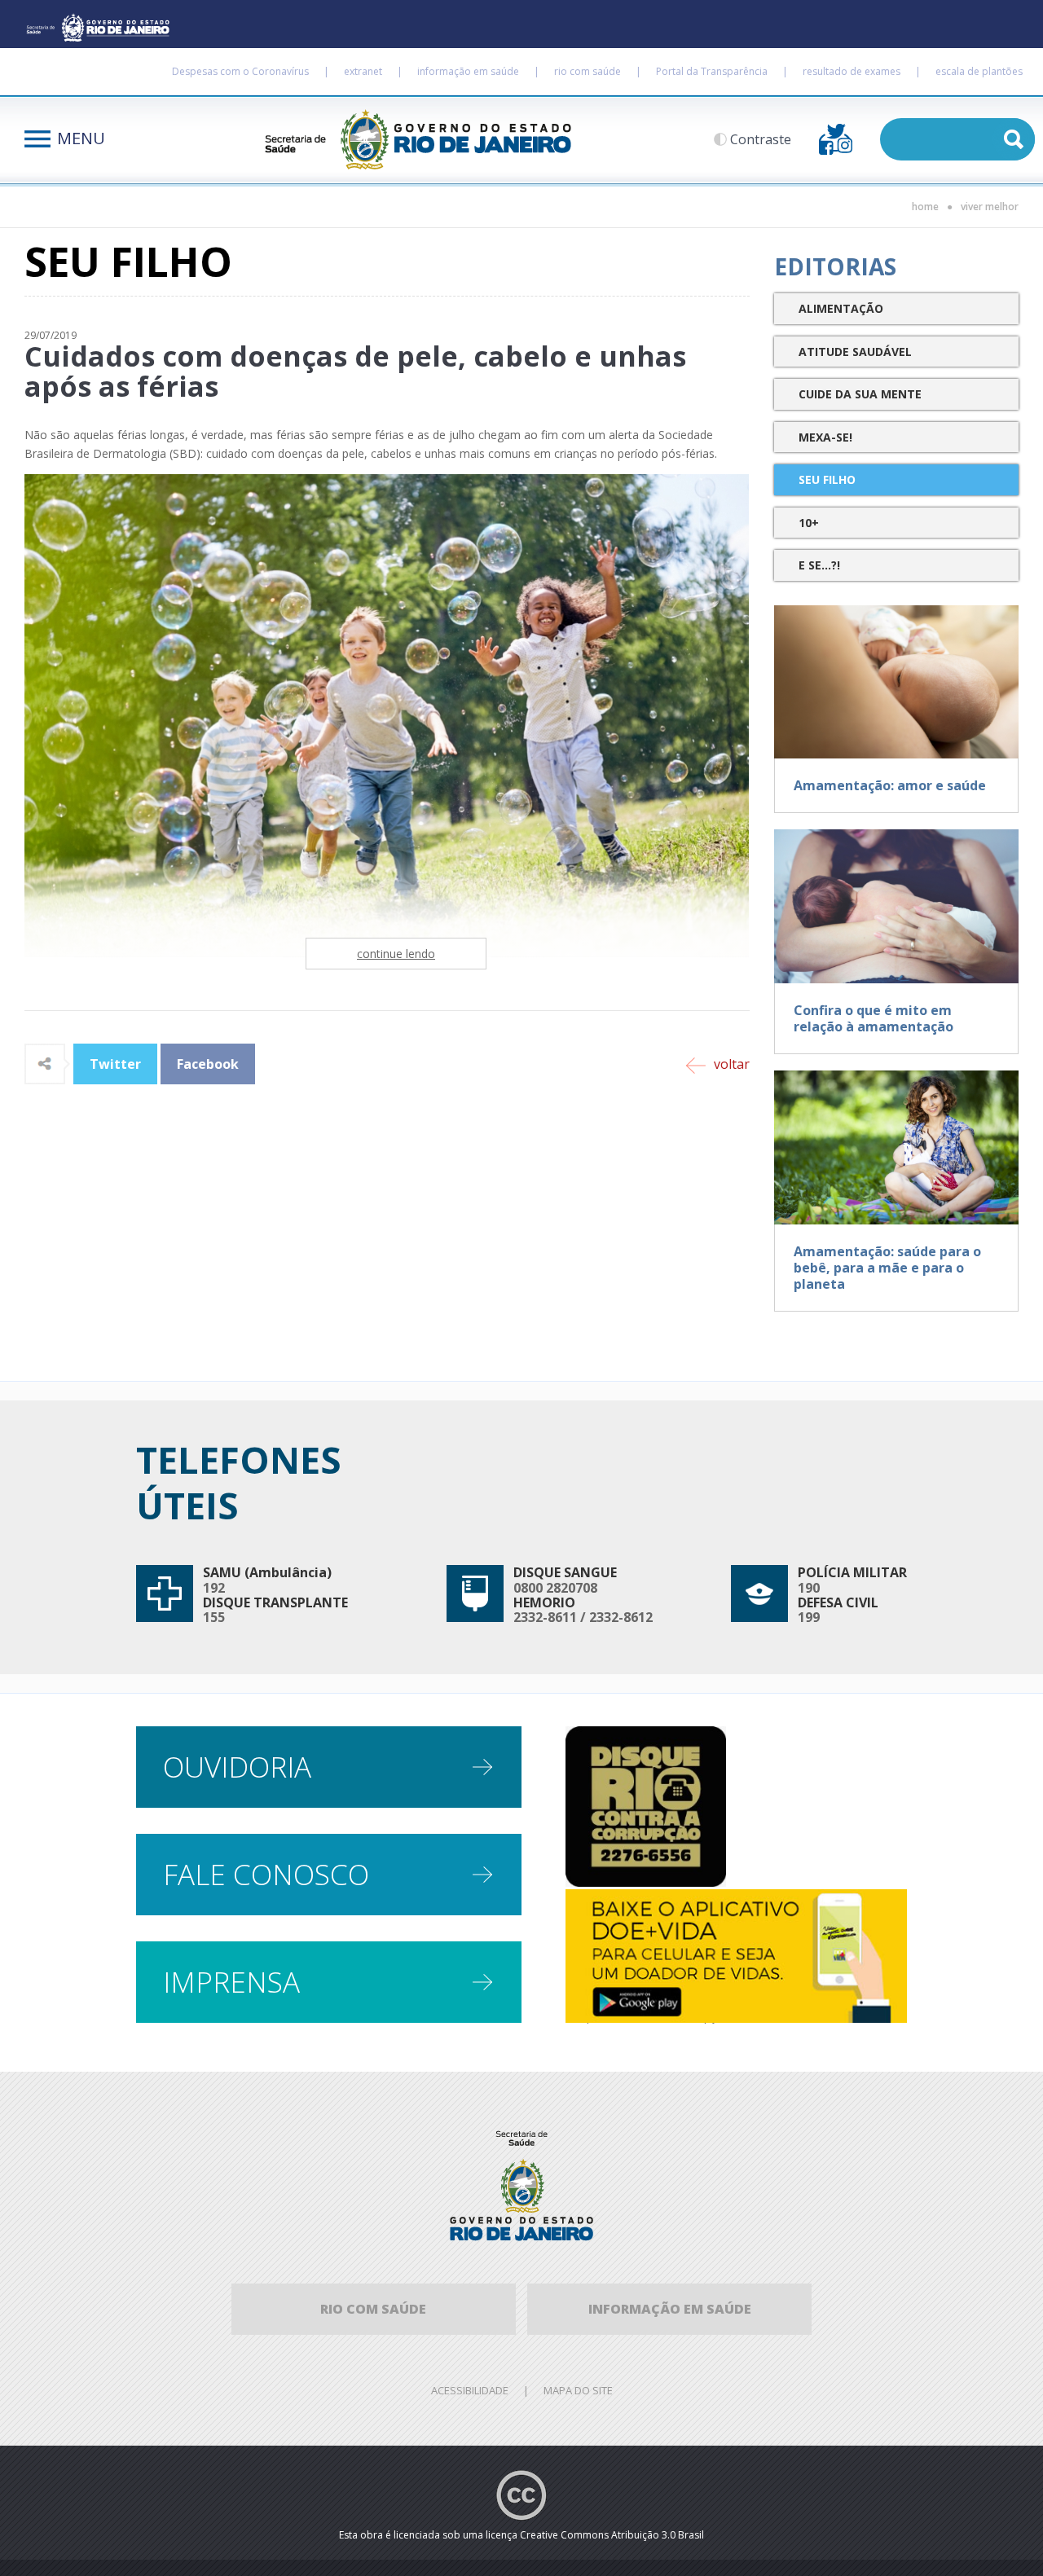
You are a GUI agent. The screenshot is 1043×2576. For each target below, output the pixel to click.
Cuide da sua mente (860, 394)
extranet (363, 71)
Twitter (115, 1064)
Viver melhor (990, 207)
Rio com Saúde (373, 2309)
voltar (732, 1064)
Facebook (208, 1064)
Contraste (761, 139)
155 (214, 1617)
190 (809, 1588)
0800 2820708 (555, 1588)
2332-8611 (545, 1617)
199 (809, 1617)
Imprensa (231, 1982)
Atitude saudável (855, 352)
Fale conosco (266, 1874)
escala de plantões (979, 71)
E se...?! (819, 565)
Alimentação (841, 308)
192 (214, 1588)
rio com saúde (588, 71)
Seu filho (827, 479)
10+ (809, 523)
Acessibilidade (470, 2390)
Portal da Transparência (712, 71)
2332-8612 (621, 1617)
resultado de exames (852, 71)
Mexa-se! (825, 437)
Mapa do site (578, 2390)
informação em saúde (468, 71)
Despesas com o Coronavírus (240, 71)
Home (925, 207)
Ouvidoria (237, 1767)
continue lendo (396, 954)
